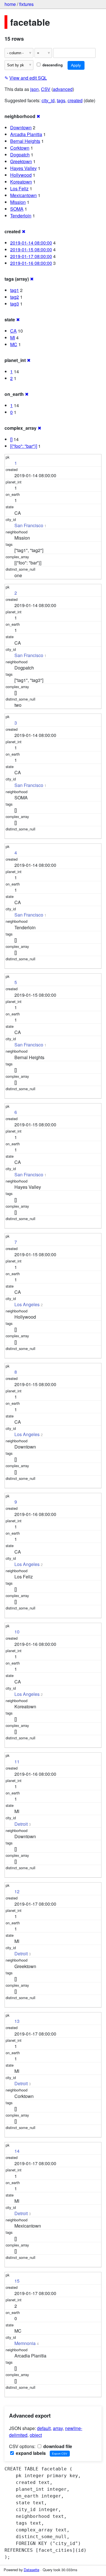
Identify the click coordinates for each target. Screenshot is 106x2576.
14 (17, 2151)
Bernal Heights (25, 141)
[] (11, 439)
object (36, 2435)
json (34, 89)
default (44, 2428)
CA (13, 331)
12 (17, 1891)
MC (14, 344)
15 (17, 2281)
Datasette (32, 2570)
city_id (48, 100)
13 (17, 2021)
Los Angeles (27, 1304)
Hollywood (21, 175)
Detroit (21, 1824)
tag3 (15, 304)
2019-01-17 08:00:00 (31, 256)
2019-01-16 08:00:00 (31, 263)
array (58, 2428)
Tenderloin (21, 216)
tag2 (15, 297)
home (10, 4)
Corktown (20, 148)
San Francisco (29, 525)
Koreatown (21, 182)
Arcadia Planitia (26, 134)
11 (17, 1762)
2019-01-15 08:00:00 (31, 249)
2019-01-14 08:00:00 (31, 243)
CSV (46, 89)
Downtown (21, 127)
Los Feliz (19, 188)
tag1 (15, 290)
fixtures (26, 4)
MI (13, 338)
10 (17, 1632)
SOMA (17, 209)
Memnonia (25, 2343)
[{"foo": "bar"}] (24, 446)
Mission (18, 202)
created (75, 100)
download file (57, 2446)
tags (61, 100)
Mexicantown (23, 195)
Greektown (21, 161)
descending (52, 65)
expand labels (30, 2453)
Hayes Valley (23, 168)
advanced (63, 89)
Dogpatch (20, 155)
